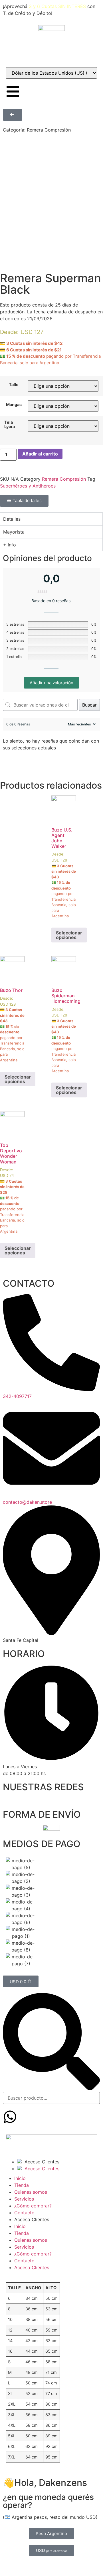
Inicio (20, 2178)
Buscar (89, 705)
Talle (14, 385)
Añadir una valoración (51, 683)
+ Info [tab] (10, 545)
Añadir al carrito (40, 454)
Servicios (24, 2199)
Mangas (14, 405)
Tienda (22, 2185)
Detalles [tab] (12, 519)
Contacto (24, 2213)
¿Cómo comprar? (33, 2206)
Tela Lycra (10, 424)
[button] (51, 2042)
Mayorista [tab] (14, 532)
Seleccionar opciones (69, 935)
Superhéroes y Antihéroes (28, 486)
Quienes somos (31, 2192)
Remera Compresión (49, 130)
